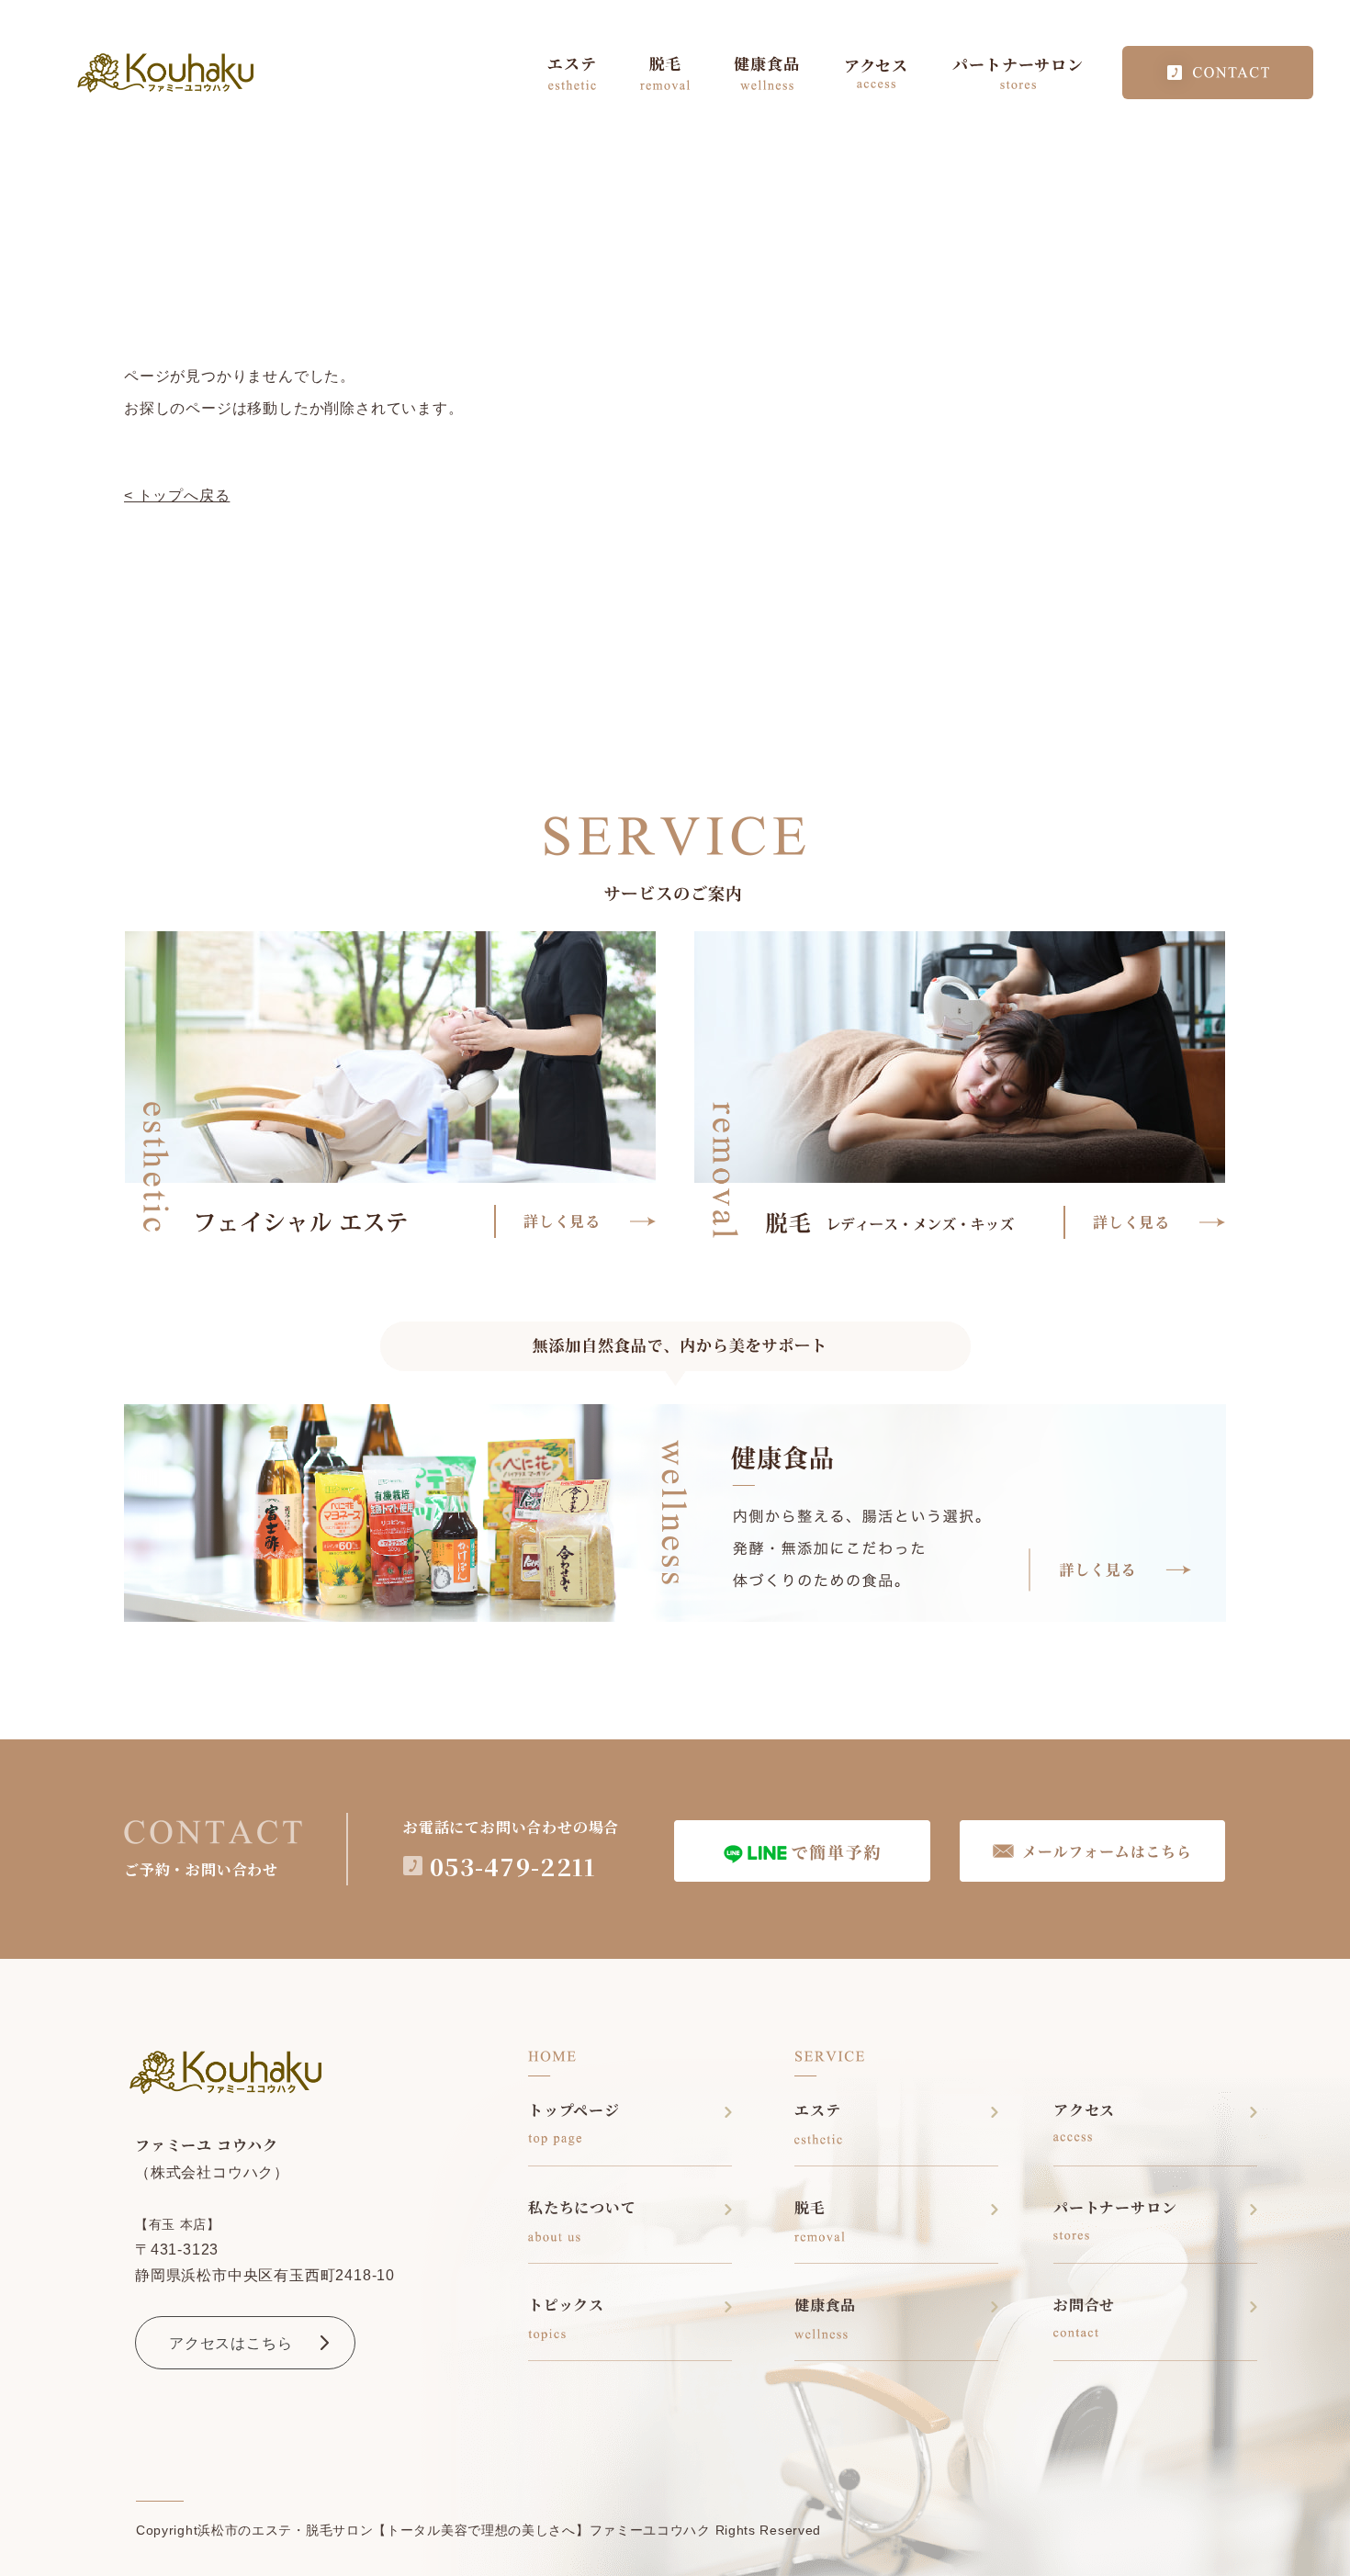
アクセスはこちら (231, 2343)
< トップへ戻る (177, 495)
